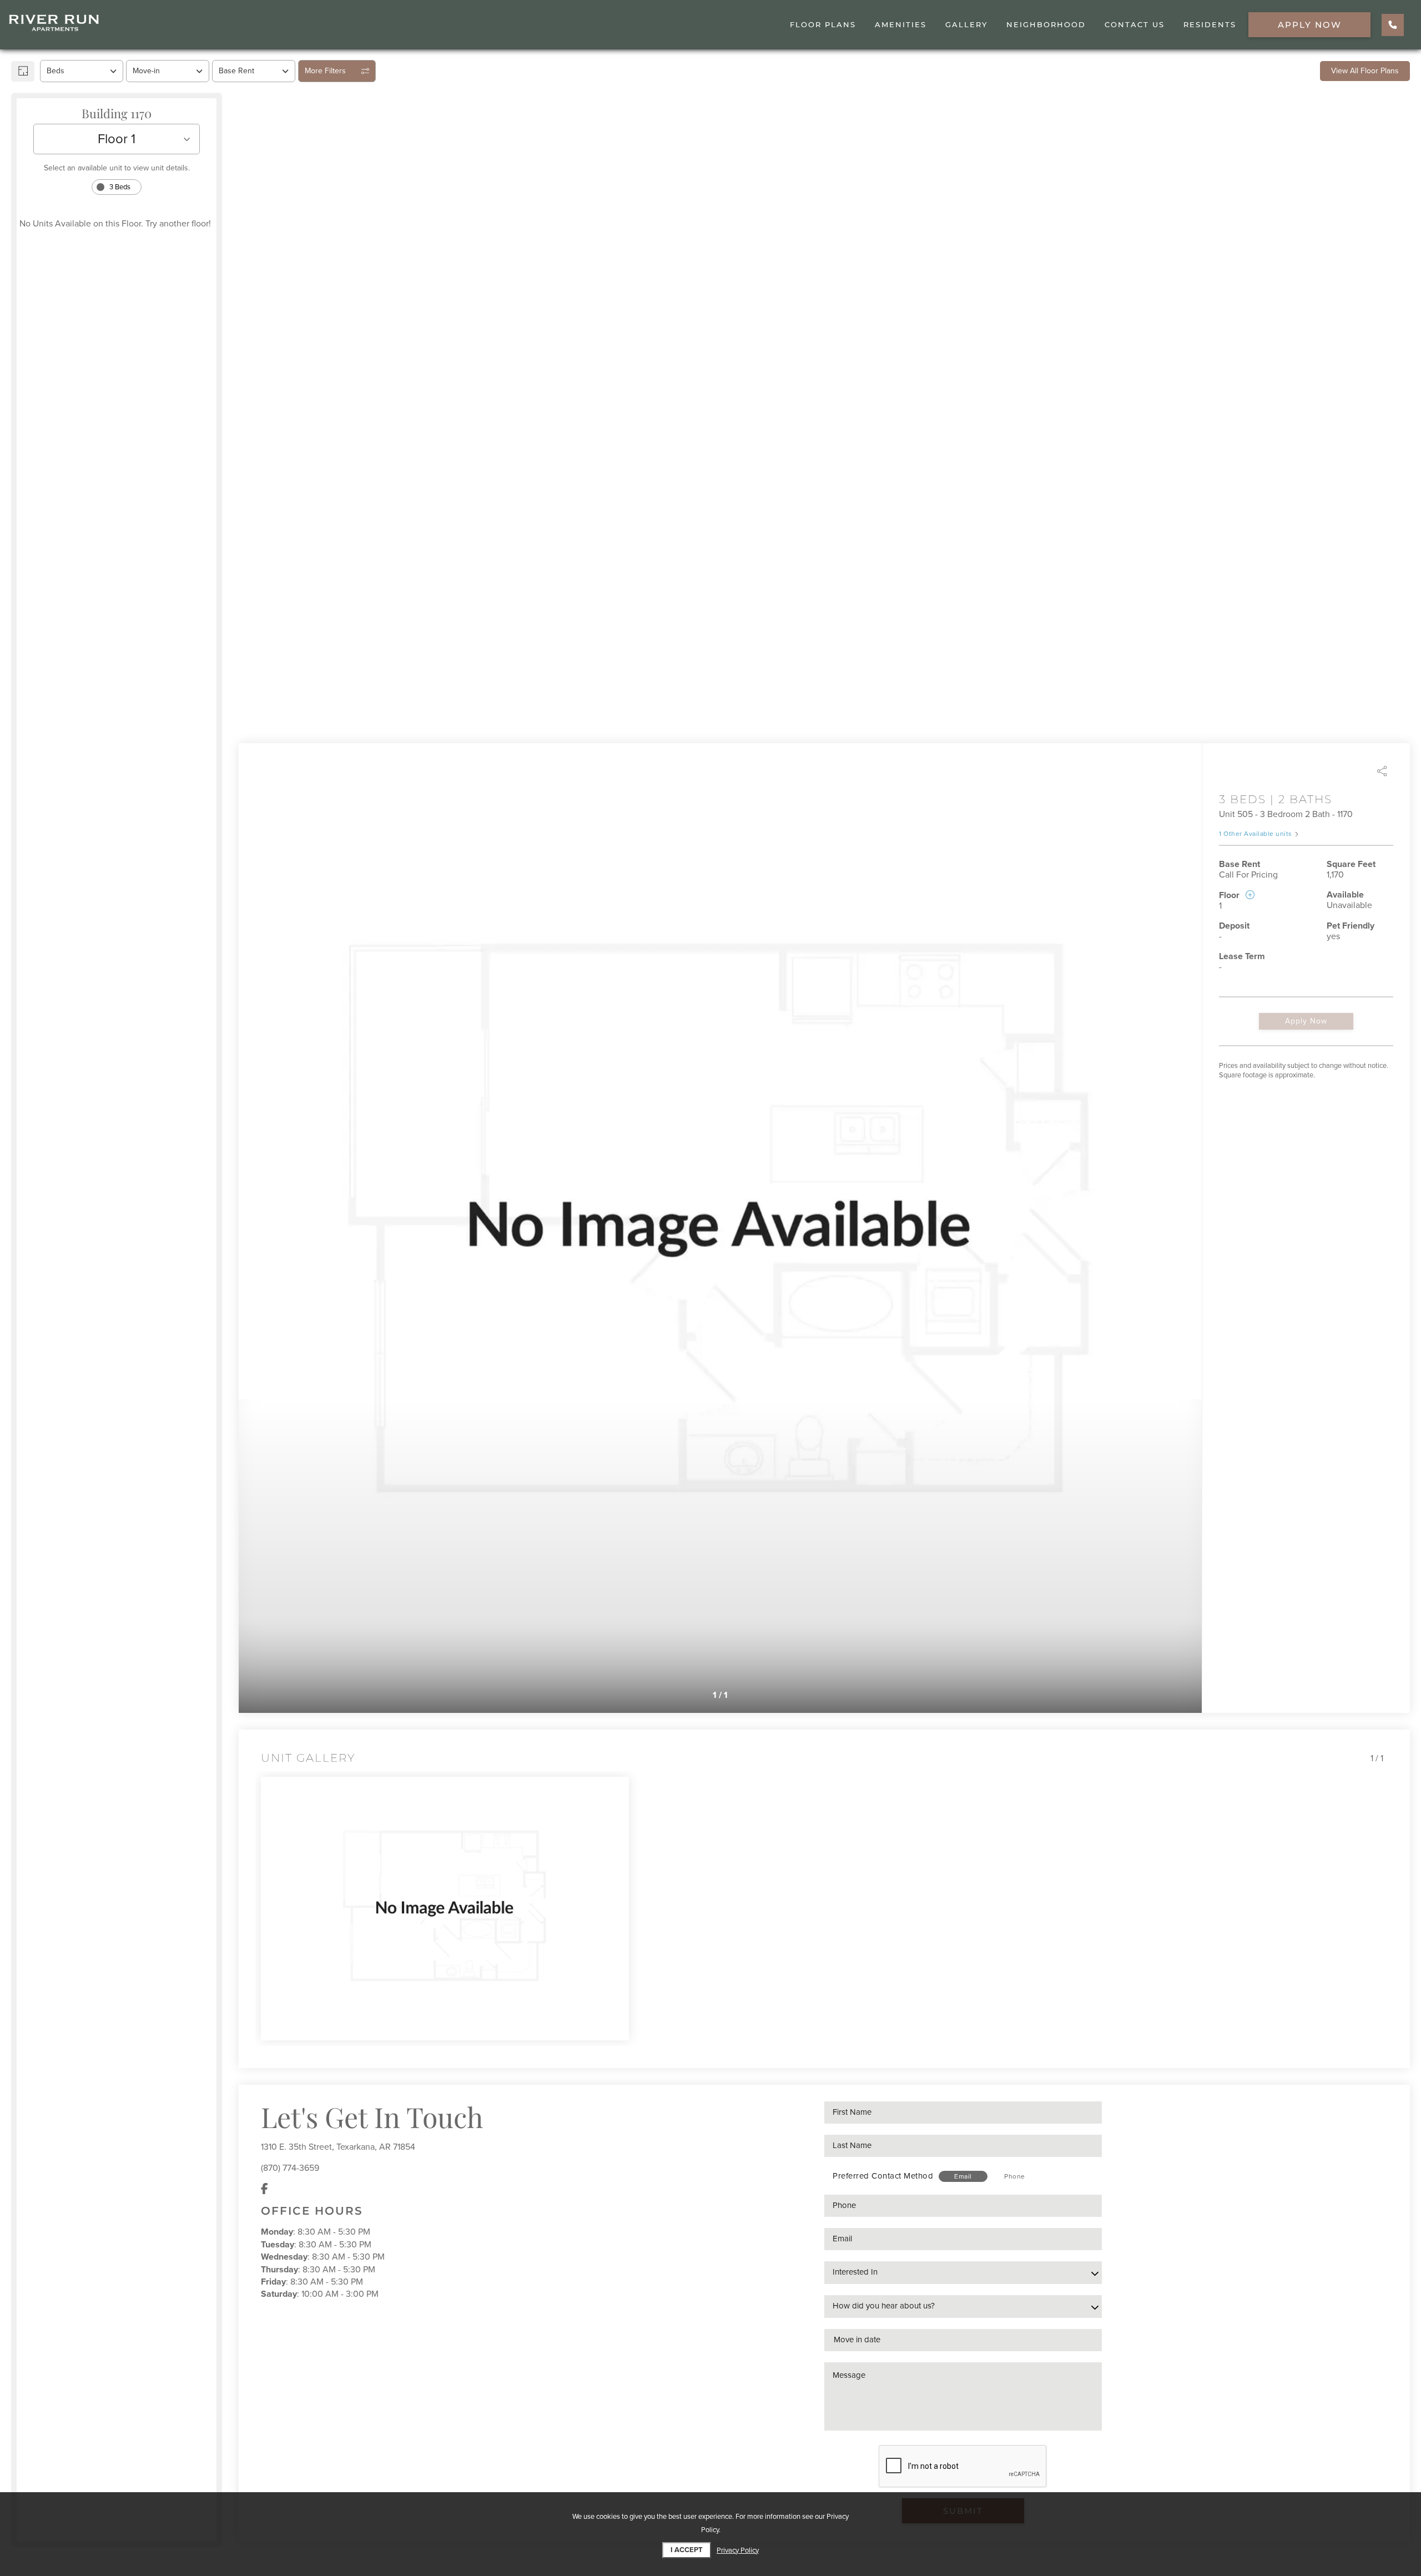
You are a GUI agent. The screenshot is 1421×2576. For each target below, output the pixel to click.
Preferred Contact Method (883, 2176)
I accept (687, 2550)
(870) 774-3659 (290, 2168)
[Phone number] (1393, 25)
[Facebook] (264, 2189)
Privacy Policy (738, 2550)
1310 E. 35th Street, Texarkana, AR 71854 (338, 2147)
